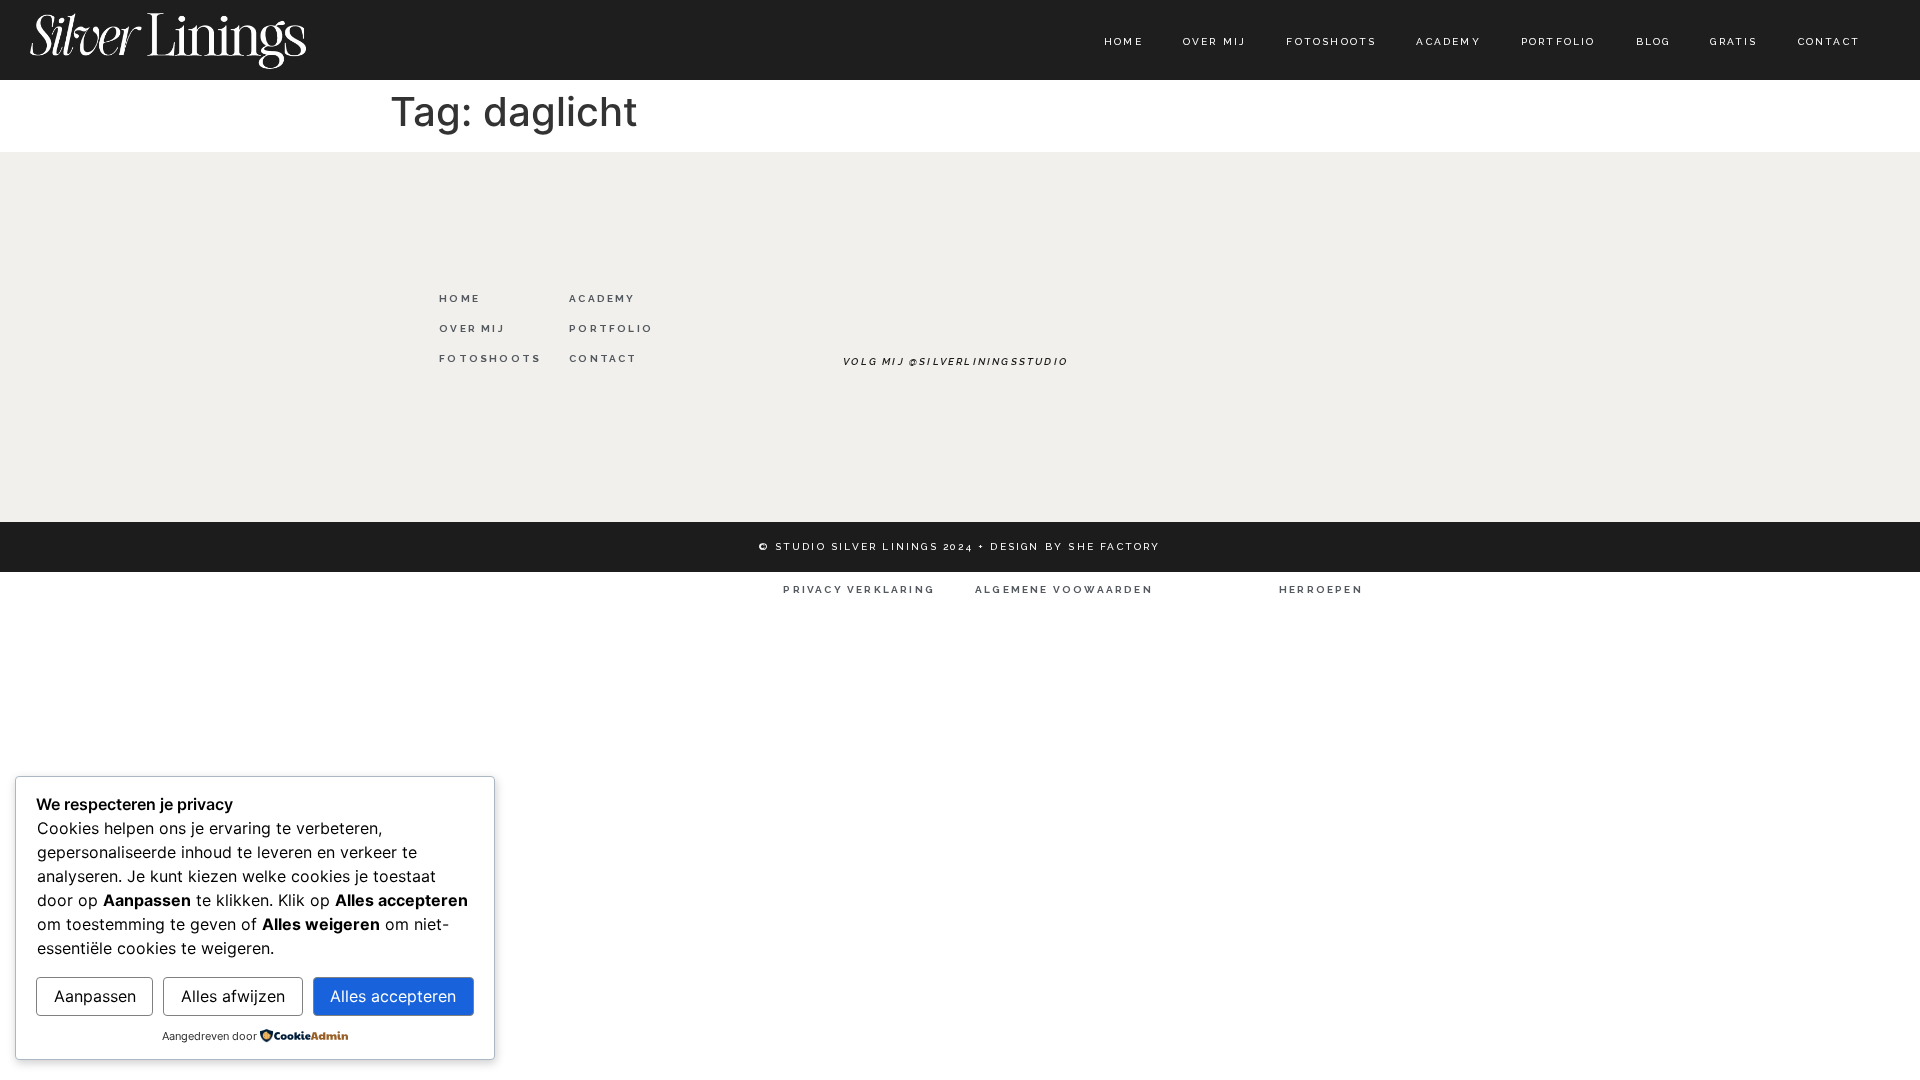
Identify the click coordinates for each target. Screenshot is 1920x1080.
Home (1123, 41)
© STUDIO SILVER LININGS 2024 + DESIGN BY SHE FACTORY (959, 546)
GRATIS (1733, 41)
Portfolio (1558, 41)
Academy (1448, 41)
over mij (1215, 41)
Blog (1653, 41)
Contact (1829, 41)
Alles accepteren (393, 996)
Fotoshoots (1331, 41)
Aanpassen (95, 996)
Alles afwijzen (233, 996)
